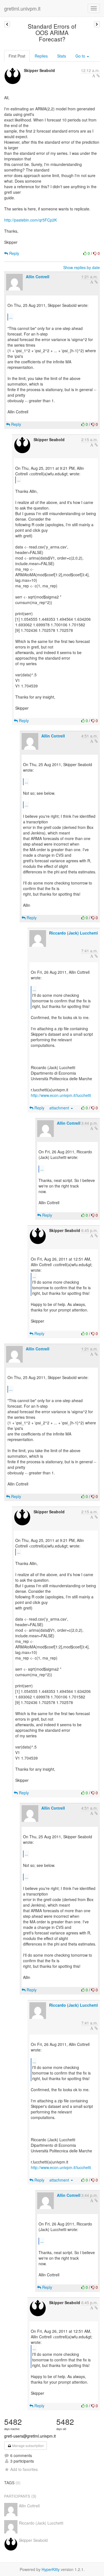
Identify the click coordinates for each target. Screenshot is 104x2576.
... (11, 317)
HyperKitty (51, 2569)
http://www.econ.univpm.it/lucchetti (61, 1095)
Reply (14, 253)
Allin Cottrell (38, 277)
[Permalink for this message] (98, 76)
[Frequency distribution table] (7, 24)
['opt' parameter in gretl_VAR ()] (97, 24)
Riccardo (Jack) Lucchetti (73, 933)
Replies (41, 56)
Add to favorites (24, 2469)
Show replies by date (82, 267)
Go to (81, 56)
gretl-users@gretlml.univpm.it (30, 2436)
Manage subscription (28, 2445)
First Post (17, 56)
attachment (60, 1108)
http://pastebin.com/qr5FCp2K (31, 220)
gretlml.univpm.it (22, 8)
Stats (62, 56)
